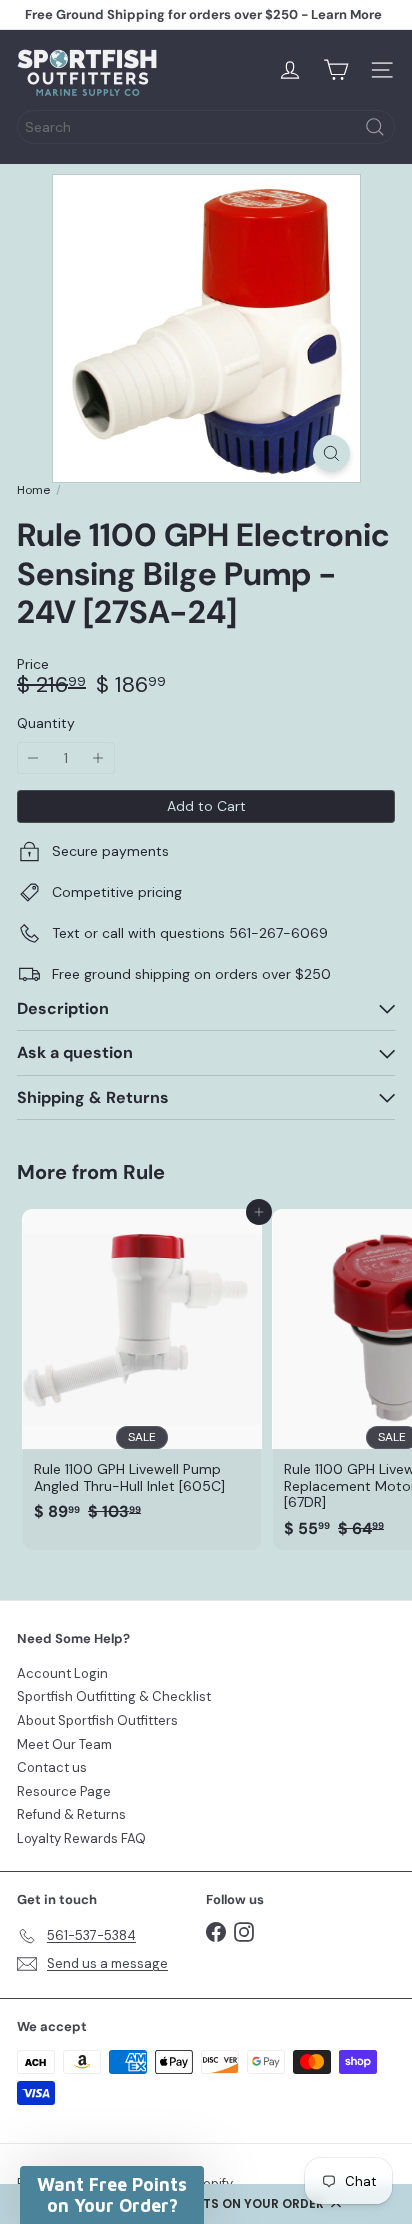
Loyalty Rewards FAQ (81, 1838)
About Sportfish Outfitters (97, 1720)
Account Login (62, 1673)
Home (33, 490)
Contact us (52, 1767)
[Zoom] (331, 453)
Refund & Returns (71, 1814)
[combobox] (206, 127)
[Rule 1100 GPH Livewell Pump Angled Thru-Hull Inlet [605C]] (142, 1371)
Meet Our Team (64, 1744)
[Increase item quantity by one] (98, 758)
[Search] (375, 127)
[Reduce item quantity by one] (33, 758)
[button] (206, 2204)
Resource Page (64, 1791)
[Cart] (336, 70)
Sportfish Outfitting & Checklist (114, 1696)
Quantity (46, 723)
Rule (144, 1172)
